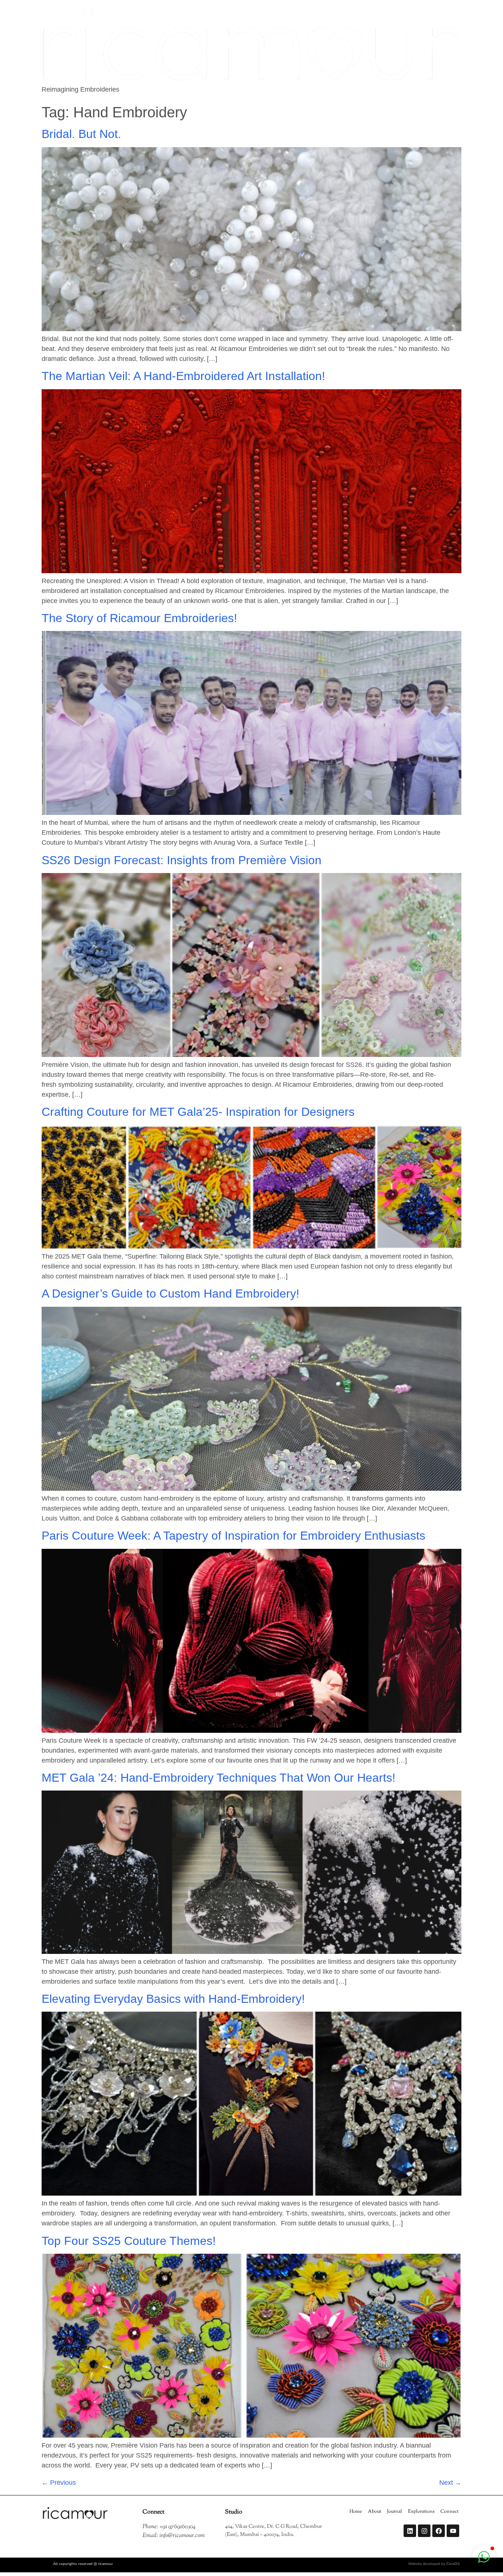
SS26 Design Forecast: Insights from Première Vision (182, 860)
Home (356, 2512)
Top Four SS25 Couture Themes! (129, 2241)
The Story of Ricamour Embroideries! (139, 618)
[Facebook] (439, 2531)
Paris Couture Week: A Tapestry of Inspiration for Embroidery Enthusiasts (233, 1536)
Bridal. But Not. (81, 134)
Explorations (421, 2512)
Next (450, 2483)
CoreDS (453, 2564)
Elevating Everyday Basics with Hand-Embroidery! (175, 1999)
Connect (449, 2512)
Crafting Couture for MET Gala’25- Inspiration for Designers (198, 1112)
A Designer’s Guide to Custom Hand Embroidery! (170, 1294)
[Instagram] (424, 2531)
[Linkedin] (410, 2531)
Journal (395, 2512)
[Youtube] (453, 2531)
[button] (484, 2557)
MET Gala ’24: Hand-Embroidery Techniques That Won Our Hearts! (219, 1778)
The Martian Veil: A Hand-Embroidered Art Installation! (183, 376)
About (374, 2512)
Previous (59, 2483)
